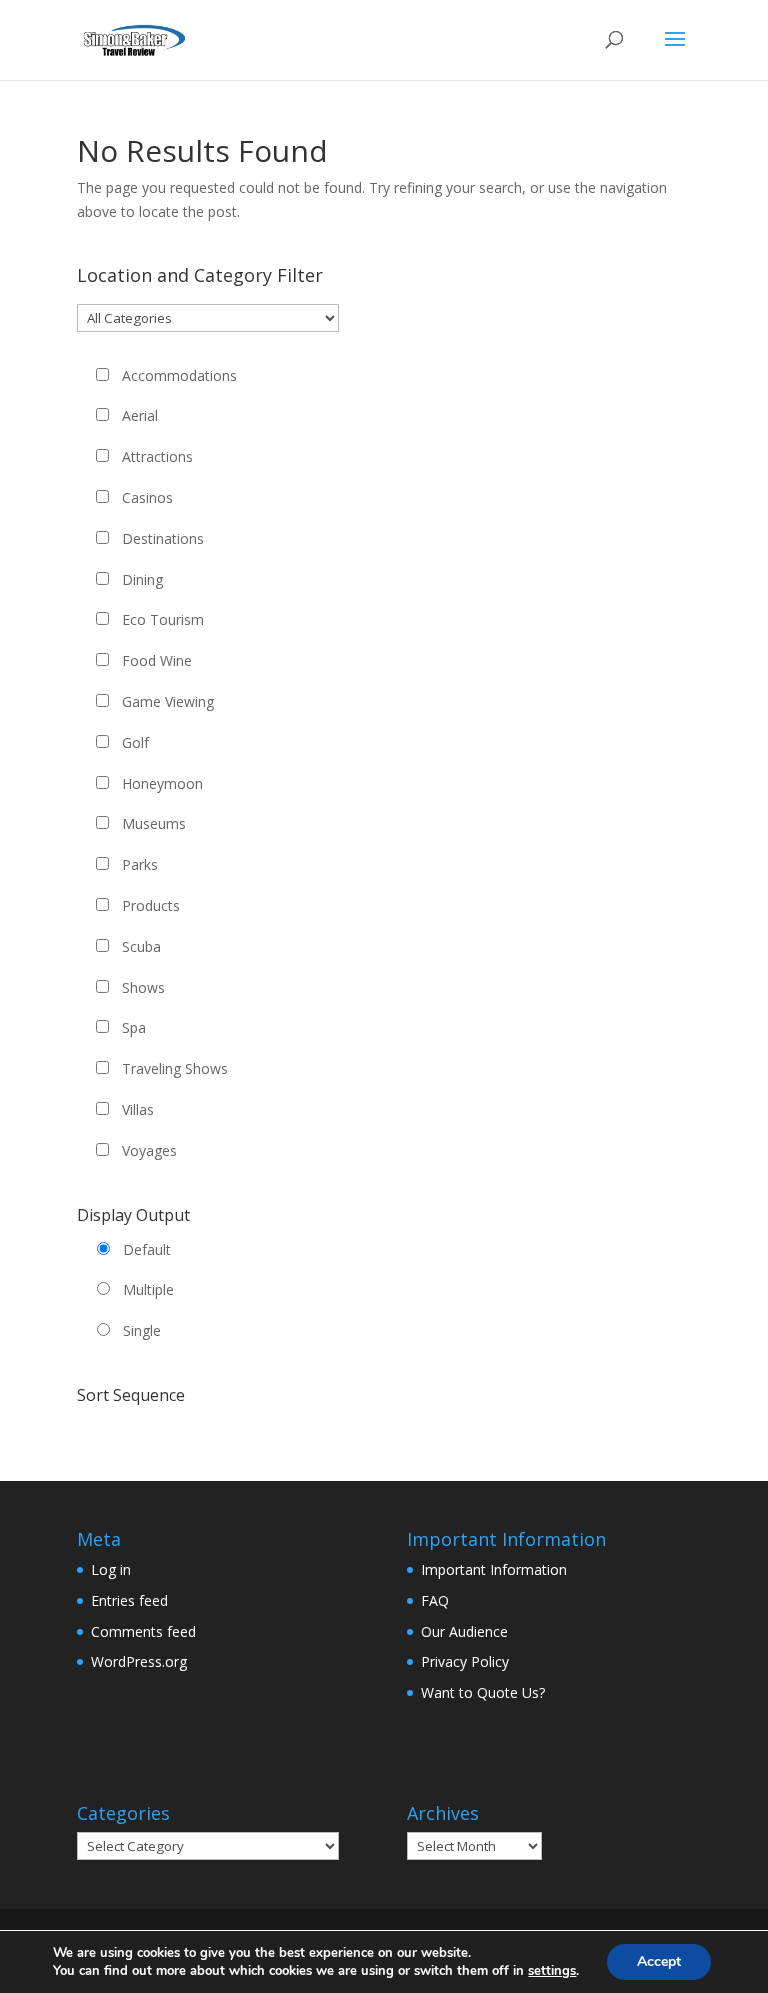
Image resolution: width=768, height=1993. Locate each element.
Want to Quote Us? (483, 1692)
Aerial (140, 415)
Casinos (147, 497)
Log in (111, 1569)
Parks (140, 864)
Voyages (149, 1150)
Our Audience (464, 1631)
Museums (154, 823)
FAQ (435, 1600)
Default (147, 1249)
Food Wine (157, 660)
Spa (134, 1027)
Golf (135, 742)
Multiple (148, 1289)
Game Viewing (168, 701)
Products (151, 905)
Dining (142, 579)
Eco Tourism (163, 619)
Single (142, 1330)
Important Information (494, 1569)
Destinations (163, 538)
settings (552, 1971)
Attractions (157, 456)
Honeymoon (162, 783)
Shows (143, 987)
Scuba (141, 946)
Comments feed (143, 1631)
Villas (138, 1109)
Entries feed (129, 1600)
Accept (659, 1961)
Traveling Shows (175, 1068)
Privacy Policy (465, 1661)
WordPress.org (139, 1661)
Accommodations (179, 375)
